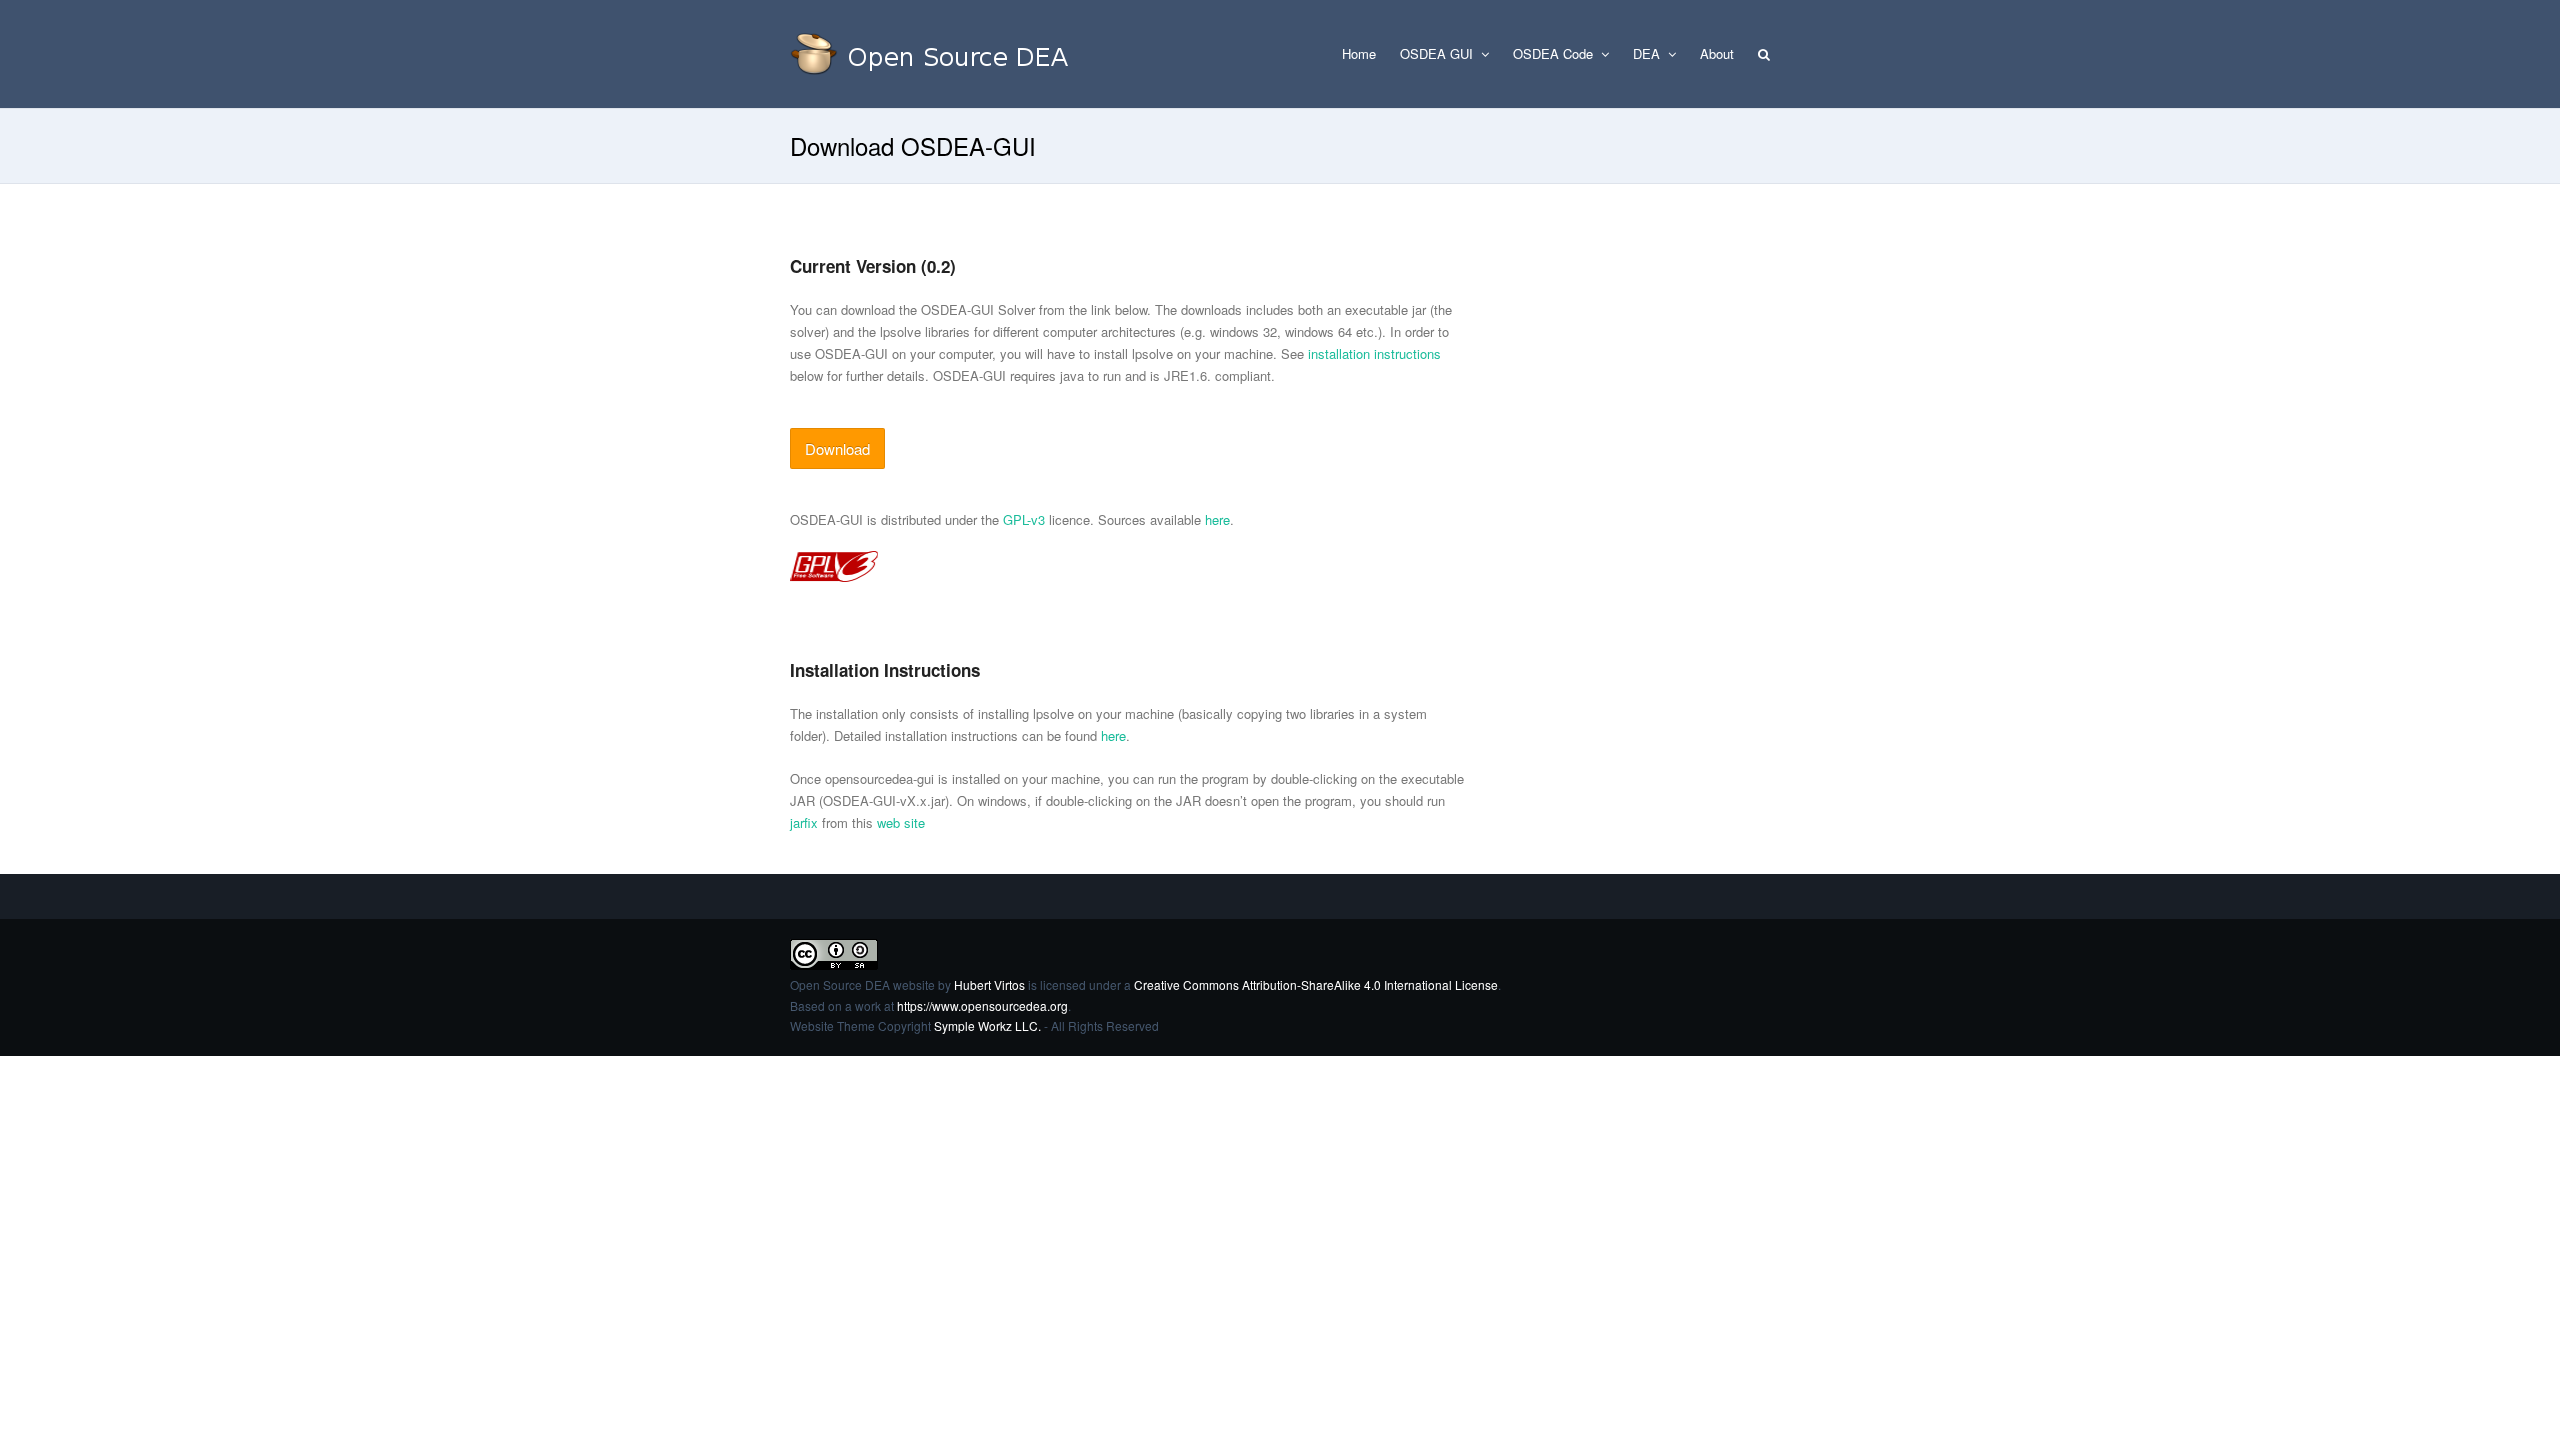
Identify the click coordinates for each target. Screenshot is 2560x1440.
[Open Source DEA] (940, 54)
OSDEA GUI (1438, 53)
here (1217, 519)
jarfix (804, 822)
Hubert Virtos (989, 984)
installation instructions (1374, 353)
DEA (1648, 53)
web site (901, 822)
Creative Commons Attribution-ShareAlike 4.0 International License (1316, 984)
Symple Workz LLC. (987, 1025)
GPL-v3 (1024, 519)
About (1717, 53)
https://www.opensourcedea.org (982, 1005)
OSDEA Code (1555, 53)
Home (1359, 53)
